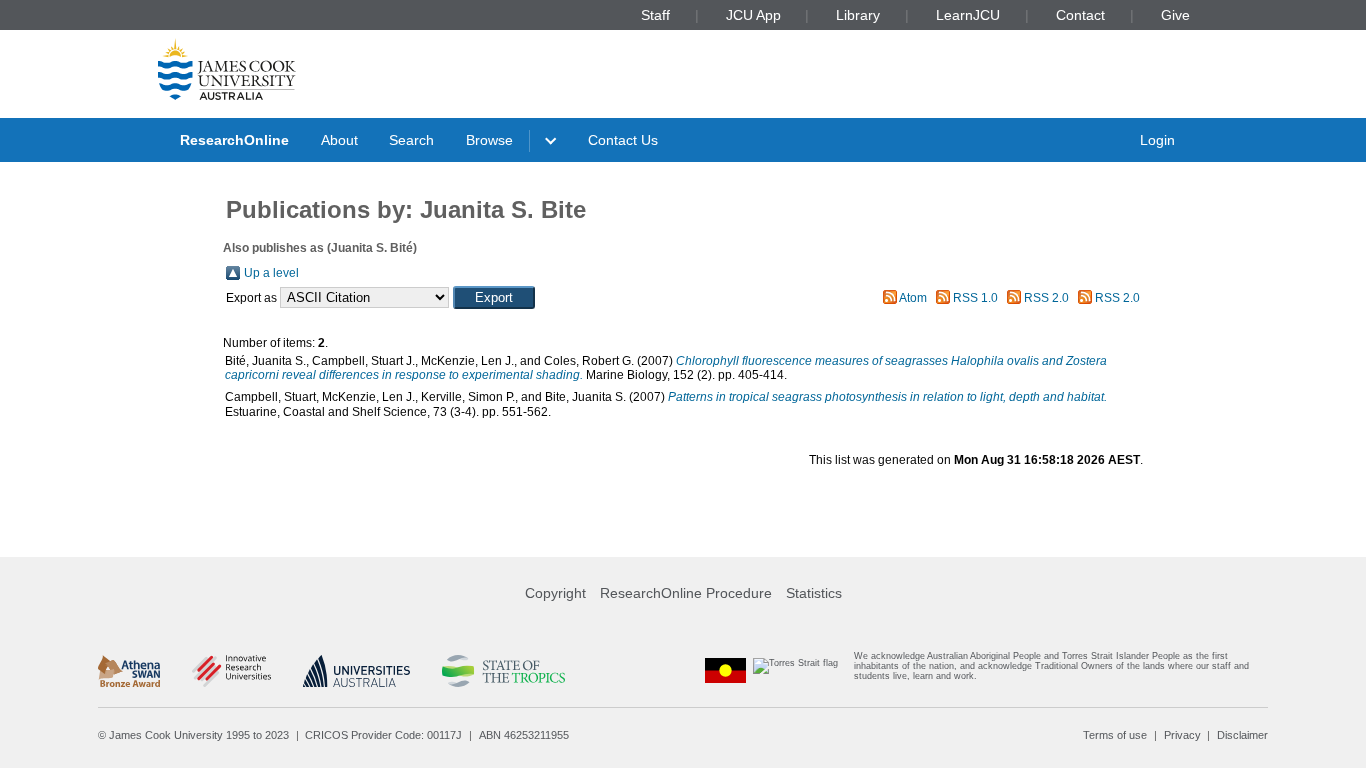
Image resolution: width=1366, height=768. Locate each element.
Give (1175, 15)
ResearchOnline (234, 140)
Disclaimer (1242, 735)
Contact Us (623, 140)
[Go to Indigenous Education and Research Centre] (726, 670)
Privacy (1182, 735)
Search (411, 140)
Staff (655, 15)
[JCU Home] (227, 69)
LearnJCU (968, 15)
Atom (913, 298)
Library (858, 15)
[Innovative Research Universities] (231, 671)
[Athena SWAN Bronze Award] (129, 671)
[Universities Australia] (356, 671)
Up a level (271, 273)
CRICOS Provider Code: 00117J (383, 735)
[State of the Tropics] (503, 671)
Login (1157, 140)
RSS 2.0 (1046, 298)
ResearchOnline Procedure (686, 593)
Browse (489, 140)
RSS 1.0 (975, 298)
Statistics (814, 593)
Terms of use (1115, 735)
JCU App (753, 15)
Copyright (555, 593)
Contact (1080, 15)
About (339, 140)
